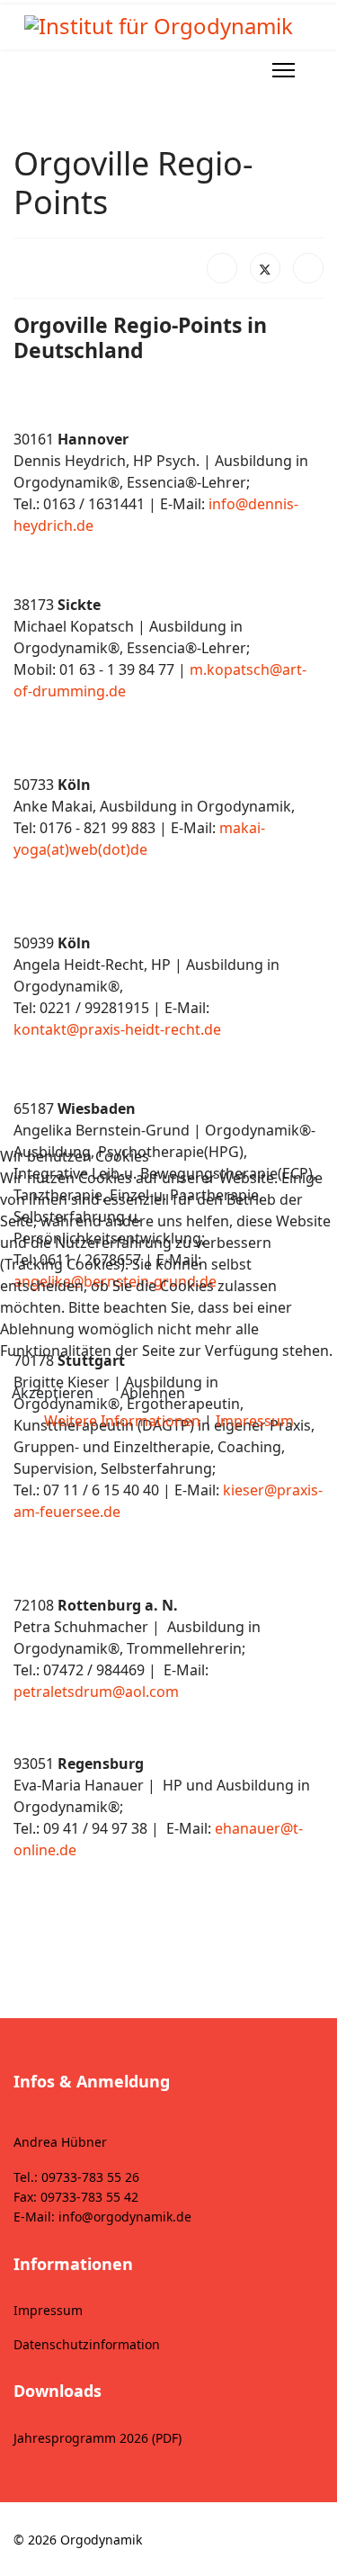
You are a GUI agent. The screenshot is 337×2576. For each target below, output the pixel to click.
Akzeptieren (53, 1393)
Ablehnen (153, 1393)
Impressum (255, 1421)
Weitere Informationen (122, 1421)
